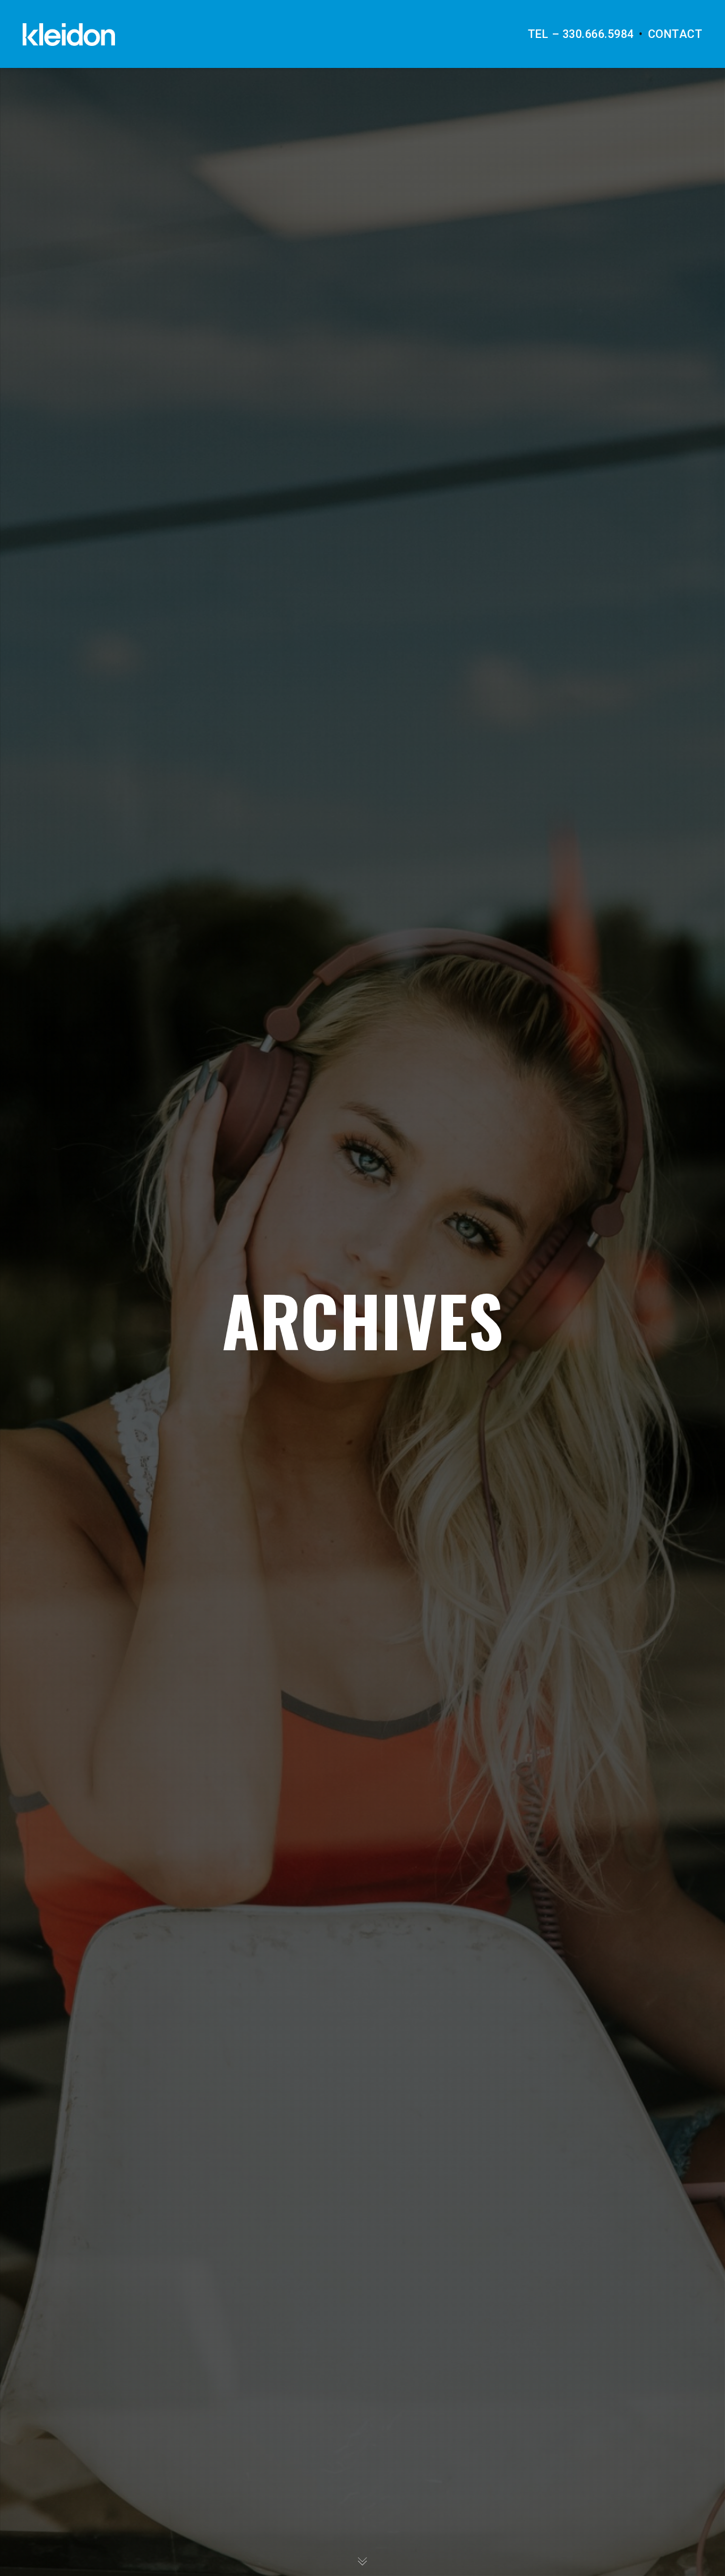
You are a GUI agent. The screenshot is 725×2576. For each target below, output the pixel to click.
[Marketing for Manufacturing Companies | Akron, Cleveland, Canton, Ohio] (69, 34)
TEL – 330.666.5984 (581, 34)
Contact (675, 34)
